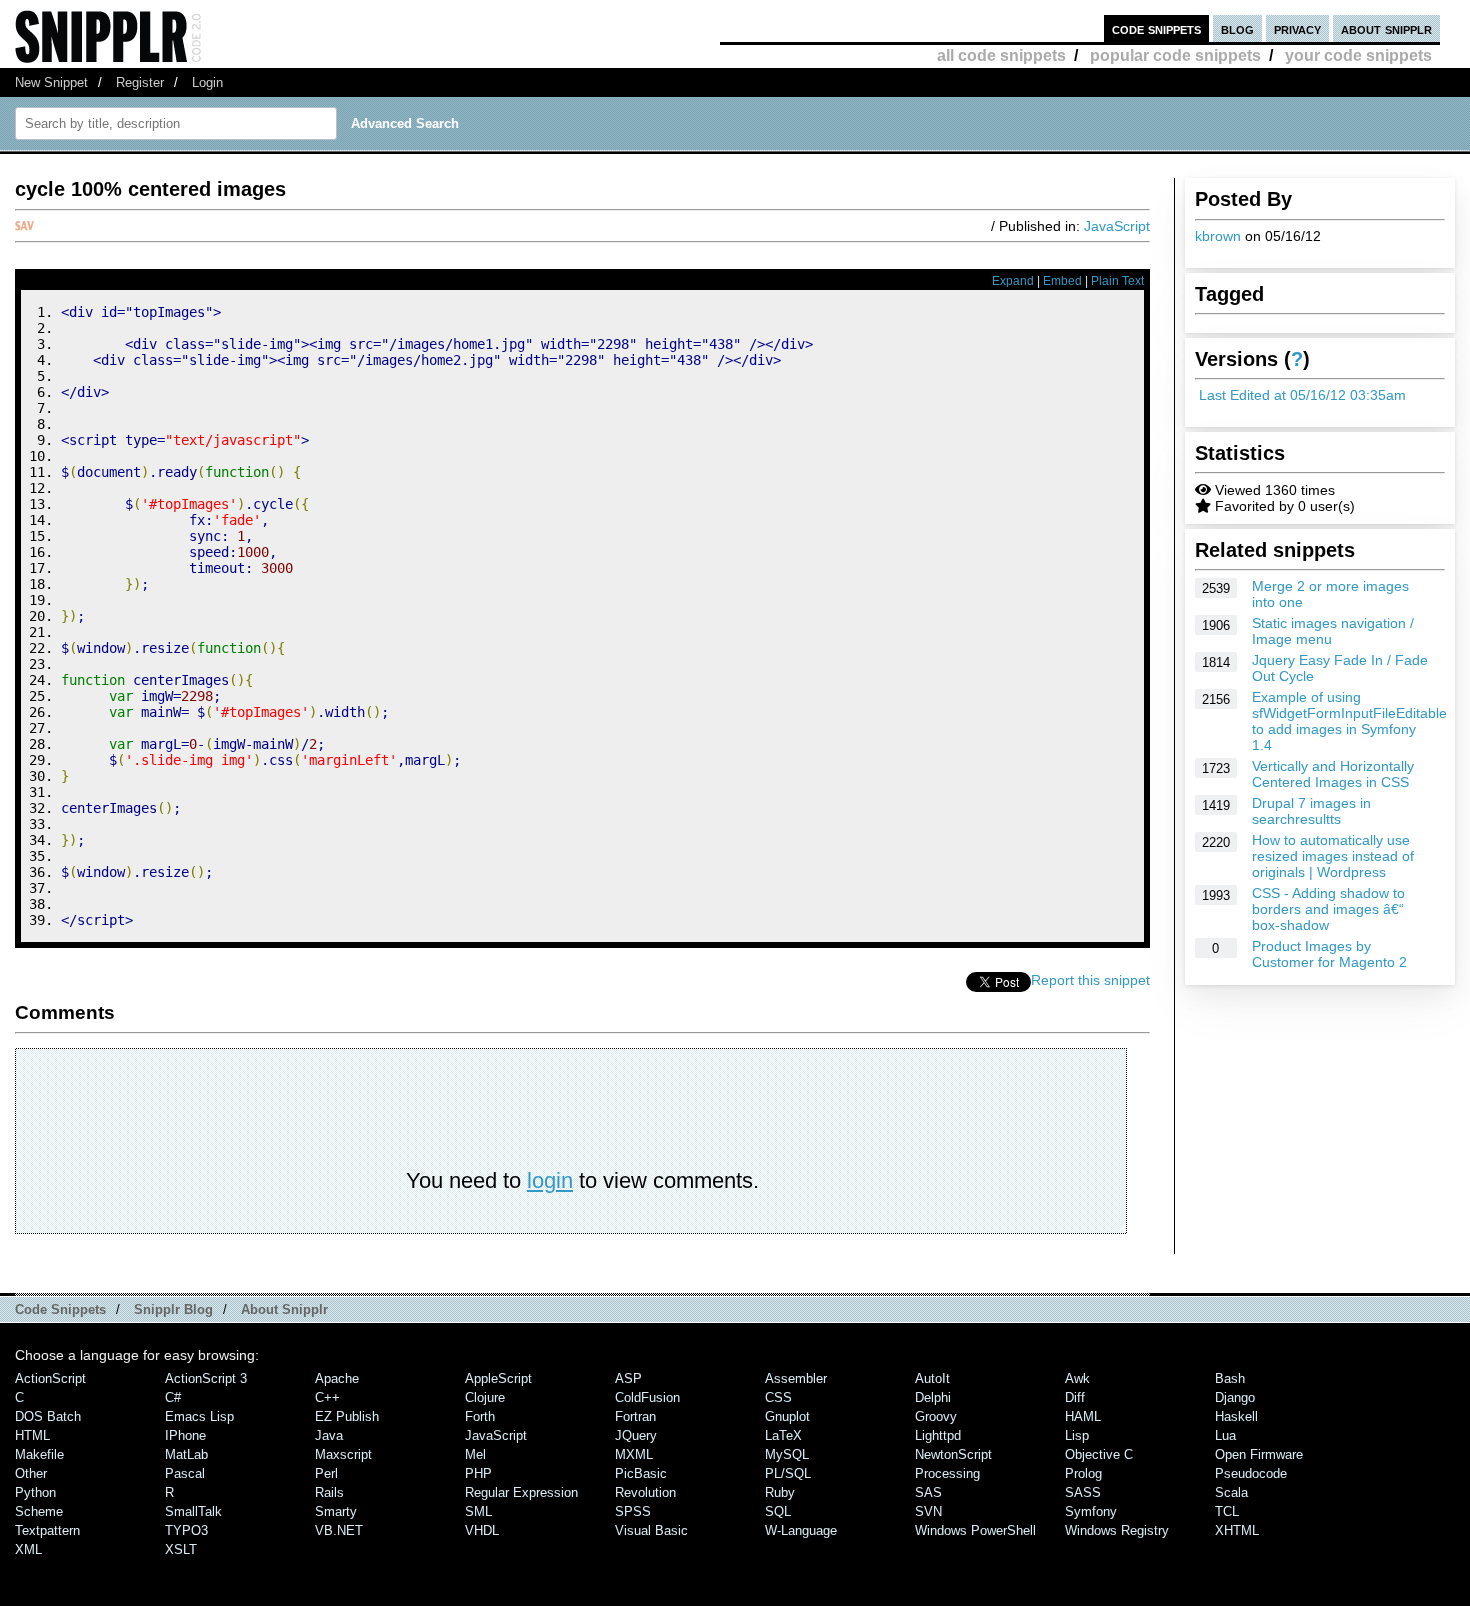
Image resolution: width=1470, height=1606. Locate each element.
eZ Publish (347, 1416)
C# (173, 1397)
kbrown (1218, 236)
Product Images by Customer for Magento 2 (1329, 954)
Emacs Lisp (199, 1416)
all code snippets (1001, 55)
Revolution (645, 1492)
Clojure (485, 1397)
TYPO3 (186, 1530)
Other (31, 1473)
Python (35, 1492)
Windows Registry (1117, 1530)
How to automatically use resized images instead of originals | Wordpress (1333, 856)
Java (329, 1435)
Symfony (1091, 1511)
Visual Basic (651, 1530)
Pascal (185, 1473)
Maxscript (343, 1454)
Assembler (796, 1378)
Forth (480, 1416)
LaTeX (783, 1435)
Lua (1225, 1435)
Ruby (780, 1492)
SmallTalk (193, 1511)
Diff (1075, 1397)
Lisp (1077, 1435)
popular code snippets (1175, 55)
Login (207, 82)
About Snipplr (284, 1309)
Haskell (1236, 1416)
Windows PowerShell (975, 1530)
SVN (928, 1511)
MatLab (186, 1454)
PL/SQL (788, 1473)
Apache (337, 1378)
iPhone (185, 1435)
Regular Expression (521, 1492)
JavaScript (1117, 226)
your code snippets (1358, 55)
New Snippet (51, 82)
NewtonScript (953, 1454)
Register (140, 82)
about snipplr (1386, 28)
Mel (475, 1454)
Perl (326, 1473)
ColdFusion (647, 1397)
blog (1237, 28)
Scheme (39, 1511)
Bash (1230, 1378)
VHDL (482, 1530)
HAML (1083, 1416)
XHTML (1237, 1530)
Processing (947, 1473)
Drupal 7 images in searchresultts (1311, 811)
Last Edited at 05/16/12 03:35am (1302, 395)
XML (28, 1549)
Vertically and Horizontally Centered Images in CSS (1333, 774)
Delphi (933, 1397)
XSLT (181, 1549)
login (550, 1180)
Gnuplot (787, 1416)
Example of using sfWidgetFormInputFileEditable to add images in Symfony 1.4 (1349, 721)
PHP (478, 1473)
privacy (1297, 28)
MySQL (787, 1454)
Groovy (936, 1416)
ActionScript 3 (206, 1378)
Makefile (39, 1454)
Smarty (336, 1511)
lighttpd (938, 1435)
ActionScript (50, 1378)
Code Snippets (60, 1309)
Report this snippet (1090, 980)
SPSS (633, 1511)
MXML (634, 1454)
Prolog (1083, 1473)
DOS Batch (48, 1416)
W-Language (801, 1530)
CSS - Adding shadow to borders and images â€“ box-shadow (1328, 909)
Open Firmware (1259, 1454)
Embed (1062, 281)
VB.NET (339, 1530)
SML (478, 1511)
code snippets (1156, 28)
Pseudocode (1251, 1473)
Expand (1013, 281)
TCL (1227, 1511)
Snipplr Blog (173, 1309)
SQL (778, 1511)
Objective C (1099, 1454)
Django (1235, 1397)
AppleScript (498, 1378)
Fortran (635, 1416)
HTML (32, 1435)
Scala (1231, 1492)
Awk (1077, 1378)
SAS (928, 1492)
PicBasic (641, 1473)
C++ (327, 1397)
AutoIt (932, 1378)
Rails (329, 1492)
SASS (1083, 1492)
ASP (628, 1378)
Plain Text (1117, 281)
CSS (778, 1397)
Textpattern (47, 1530)
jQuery (636, 1435)
